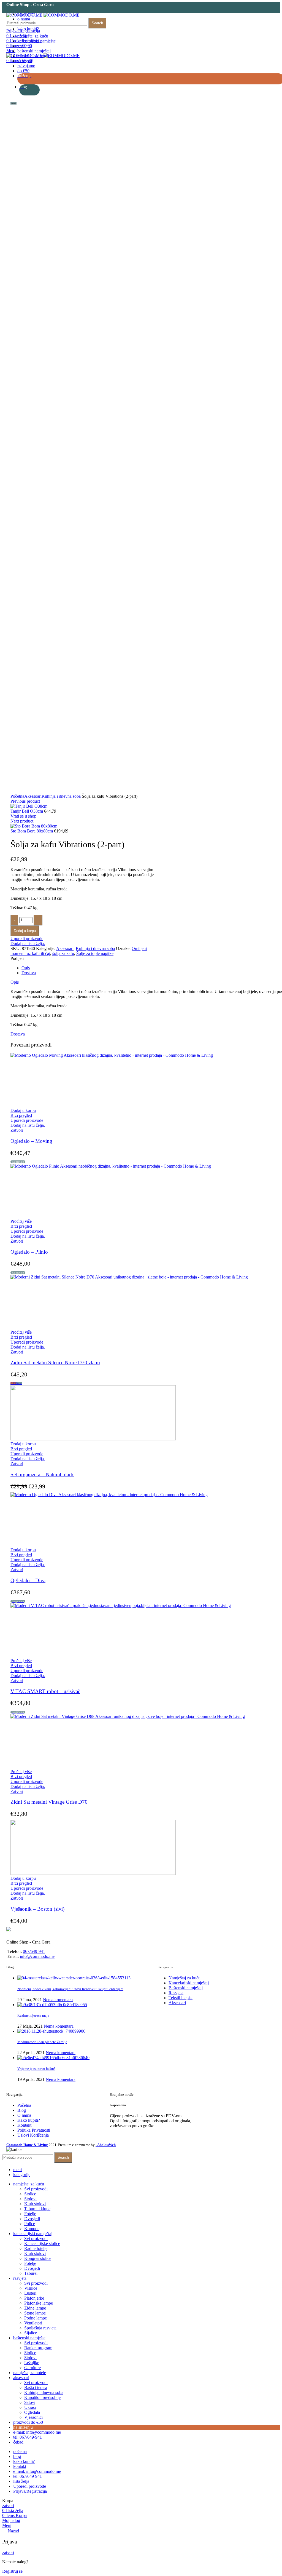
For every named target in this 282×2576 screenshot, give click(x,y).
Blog (22, 2110)
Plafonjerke (34, 2298)
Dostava (29, 973)
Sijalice (31, 2333)
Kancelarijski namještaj (189, 1983)
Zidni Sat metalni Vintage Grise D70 (49, 1802)
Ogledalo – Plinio (29, 1252)
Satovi (30, 2402)
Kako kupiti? (29, 2120)
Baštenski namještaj (186, 1988)
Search (97, 23)
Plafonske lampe (39, 2303)
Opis (26, 968)
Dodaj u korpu (25, 931)
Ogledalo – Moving (31, 1141)
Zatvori (17, 1130)
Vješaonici (33, 2417)
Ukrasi (30, 2407)
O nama (24, 2115)
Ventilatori (33, 2323)
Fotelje (30, 2214)
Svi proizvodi (36, 2189)
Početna (17, 796)
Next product (22, 821)
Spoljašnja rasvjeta (40, 2328)
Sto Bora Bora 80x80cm (32, 831)
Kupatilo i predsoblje (42, 2397)
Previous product (25, 801)
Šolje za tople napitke (95, 953)
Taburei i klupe (37, 2209)
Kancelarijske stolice (42, 2243)
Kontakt (24, 2125)
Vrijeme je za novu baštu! (36, 2069)
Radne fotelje (36, 2248)
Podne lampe (36, 2318)
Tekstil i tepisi (181, 1998)
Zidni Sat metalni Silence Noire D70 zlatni (55, 1362)
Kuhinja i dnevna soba (61, 796)
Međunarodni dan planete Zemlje (42, 2042)
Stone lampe (35, 2313)
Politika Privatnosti (34, 2130)
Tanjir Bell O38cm (27, 811)
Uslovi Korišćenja (33, 2135)
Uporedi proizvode (27, 939)
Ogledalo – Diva (28, 1580)
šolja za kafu (63, 953)
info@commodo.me (37, 1956)
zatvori (8, 2506)
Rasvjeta (176, 1993)
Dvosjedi (32, 2219)
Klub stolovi (35, 2204)
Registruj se (12, 2571)
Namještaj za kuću (185, 1978)
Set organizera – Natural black (42, 1474)
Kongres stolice (38, 2258)
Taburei (31, 2273)
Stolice (30, 2194)
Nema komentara (58, 2000)
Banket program (38, 2348)
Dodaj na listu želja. (28, 943)
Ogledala (32, 2412)
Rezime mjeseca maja (33, 2015)
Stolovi (30, 2199)
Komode (32, 2229)
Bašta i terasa (36, 2387)
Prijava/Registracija (30, 2491)
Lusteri (30, 2293)
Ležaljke (32, 2363)
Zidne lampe (35, 2308)
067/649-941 (34, 1951)
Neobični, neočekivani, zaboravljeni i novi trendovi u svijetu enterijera (70, 1989)
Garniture (32, 2368)
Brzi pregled (21, 1115)
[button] (23, 1110)
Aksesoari (33, 796)
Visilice (31, 2288)
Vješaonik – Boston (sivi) (37, 1909)
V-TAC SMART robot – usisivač (45, 1691)
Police (30, 2224)
